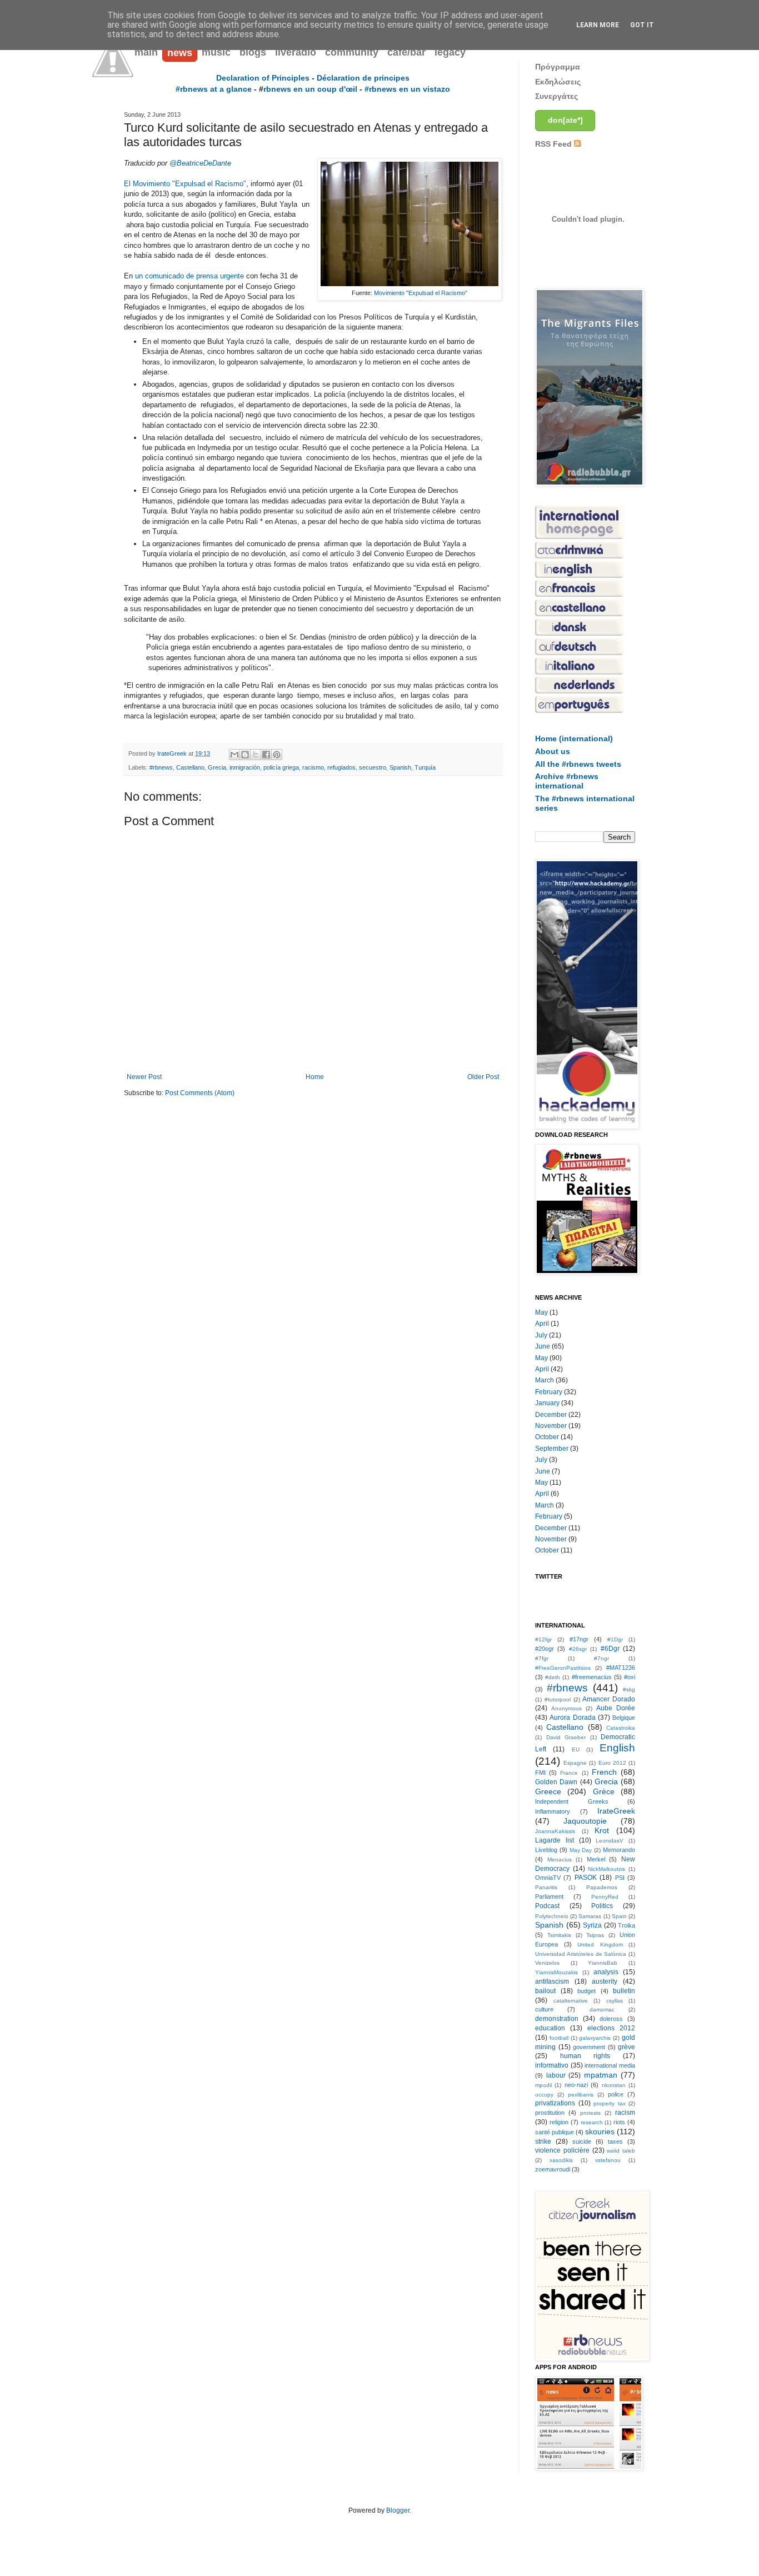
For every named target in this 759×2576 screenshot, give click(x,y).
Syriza (592, 1925)
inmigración (245, 767)
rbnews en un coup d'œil (310, 89)
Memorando (619, 1850)
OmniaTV (548, 1878)
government (589, 2047)
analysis (606, 1972)
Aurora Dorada (572, 1718)
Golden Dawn (556, 1782)
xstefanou (608, 2160)
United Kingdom (600, 1945)
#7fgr (542, 1658)
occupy (544, 2095)
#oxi (630, 1677)
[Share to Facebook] (266, 755)
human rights (585, 2056)
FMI (540, 1773)
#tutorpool (558, 1699)
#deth (553, 1677)
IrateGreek (616, 1811)
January (547, 1403)
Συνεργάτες (556, 96)
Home (315, 1077)
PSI (620, 1878)
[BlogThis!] (245, 755)
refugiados (341, 767)
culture (544, 2009)
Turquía (425, 767)
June (543, 1346)
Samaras (590, 1916)
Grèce (604, 1791)
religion (559, 2122)
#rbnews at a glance (214, 89)
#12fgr (543, 1639)
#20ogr (545, 1649)
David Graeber (566, 1737)
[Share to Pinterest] (277, 755)
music (216, 52)
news (180, 53)
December (551, 1415)
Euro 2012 (612, 1763)
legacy (450, 52)
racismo (313, 767)
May (541, 1312)
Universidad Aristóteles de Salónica (581, 1954)
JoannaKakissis (555, 1831)
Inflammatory (553, 1811)
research (592, 2122)
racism (625, 2113)
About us (553, 751)
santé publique (555, 2132)
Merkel (596, 1859)
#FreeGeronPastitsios (563, 1668)
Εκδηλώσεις (558, 82)
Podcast (547, 1906)
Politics (602, 1906)
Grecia (217, 767)
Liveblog (546, 1850)
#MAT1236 (621, 1668)
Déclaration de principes (363, 78)
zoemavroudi (553, 2169)
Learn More (598, 25)
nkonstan (614, 2085)
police (616, 2094)
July (541, 1335)
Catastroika (621, 1728)
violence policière (562, 2150)
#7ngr (601, 1658)
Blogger (398, 2510)
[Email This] (234, 755)
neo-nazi (576, 2085)
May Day (581, 1850)
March (545, 1380)
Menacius (560, 1859)
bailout (545, 1991)
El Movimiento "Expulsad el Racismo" (185, 184)
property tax (610, 2103)
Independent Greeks (572, 1801)
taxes (615, 2141)
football (559, 2038)
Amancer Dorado (609, 1699)
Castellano (190, 767)
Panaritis (546, 1887)
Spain (619, 1916)
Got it (642, 25)
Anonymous (566, 1708)
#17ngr (579, 1639)
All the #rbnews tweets (578, 764)
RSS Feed (555, 144)
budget (586, 1991)
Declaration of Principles (263, 78)
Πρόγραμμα (558, 67)
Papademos (602, 1887)
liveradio (296, 52)
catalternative (571, 2001)
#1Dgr (615, 1639)
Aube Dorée (616, 1708)
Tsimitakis (559, 1935)
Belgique (624, 1718)
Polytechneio (552, 1916)
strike (543, 2141)
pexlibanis (581, 2095)
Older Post (483, 1077)
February (549, 1392)
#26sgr (578, 1649)
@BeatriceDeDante (200, 163)
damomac (602, 2010)
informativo (552, 2065)
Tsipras (595, 1935)
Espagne (575, 1763)
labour (556, 2075)
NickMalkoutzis (606, 1869)
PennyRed (605, 1897)
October (547, 1437)
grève (626, 2047)
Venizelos (547, 1963)
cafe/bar (406, 52)
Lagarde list (555, 1840)
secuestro (373, 767)
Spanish (400, 767)
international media (610, 2065)
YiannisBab (603, 1963)
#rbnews (161, 767)
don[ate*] (565, 120)
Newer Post (144, 1077)
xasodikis (561, 2160)
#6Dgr (610, 1649)
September (552, 1449)
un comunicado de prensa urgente (189, 276)
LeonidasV (610, 1841)
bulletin (624, 1991)
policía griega (281, 767)
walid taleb (621, 2151)
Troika (626, 1925)
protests (590, 2113)
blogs (253, 52)
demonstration (557, 2019)
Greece (548, 1791)
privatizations (555, 2103)
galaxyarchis (595, 2038)
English (617, 1748)
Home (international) (574, 738)
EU (576, 1749)
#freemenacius (592, 1677)
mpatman (601, 2075)
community (352, 52)
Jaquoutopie (585, 1821)
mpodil (543, 2085)
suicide (582, 2141)
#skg (629, 1689)
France (569, 1773)
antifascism (552, 1981)
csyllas (615, 2001)
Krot (602, 1830)
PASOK (586, 1878)
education (550, 2028)
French (604, 1772)
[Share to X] (256, 755)
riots (619, 2122)
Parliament (549, 1896)
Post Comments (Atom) (200, 1093)
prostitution (550, 2113)
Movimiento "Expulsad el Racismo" (421, 293)
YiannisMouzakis (556, 1972)
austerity (605, 1981)
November (551, 1426)
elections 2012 (611, 2028)
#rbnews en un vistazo (407, 89)
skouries (600, 2131)
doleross (611, 2019)
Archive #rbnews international (567, 781)
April (542, 1324)
